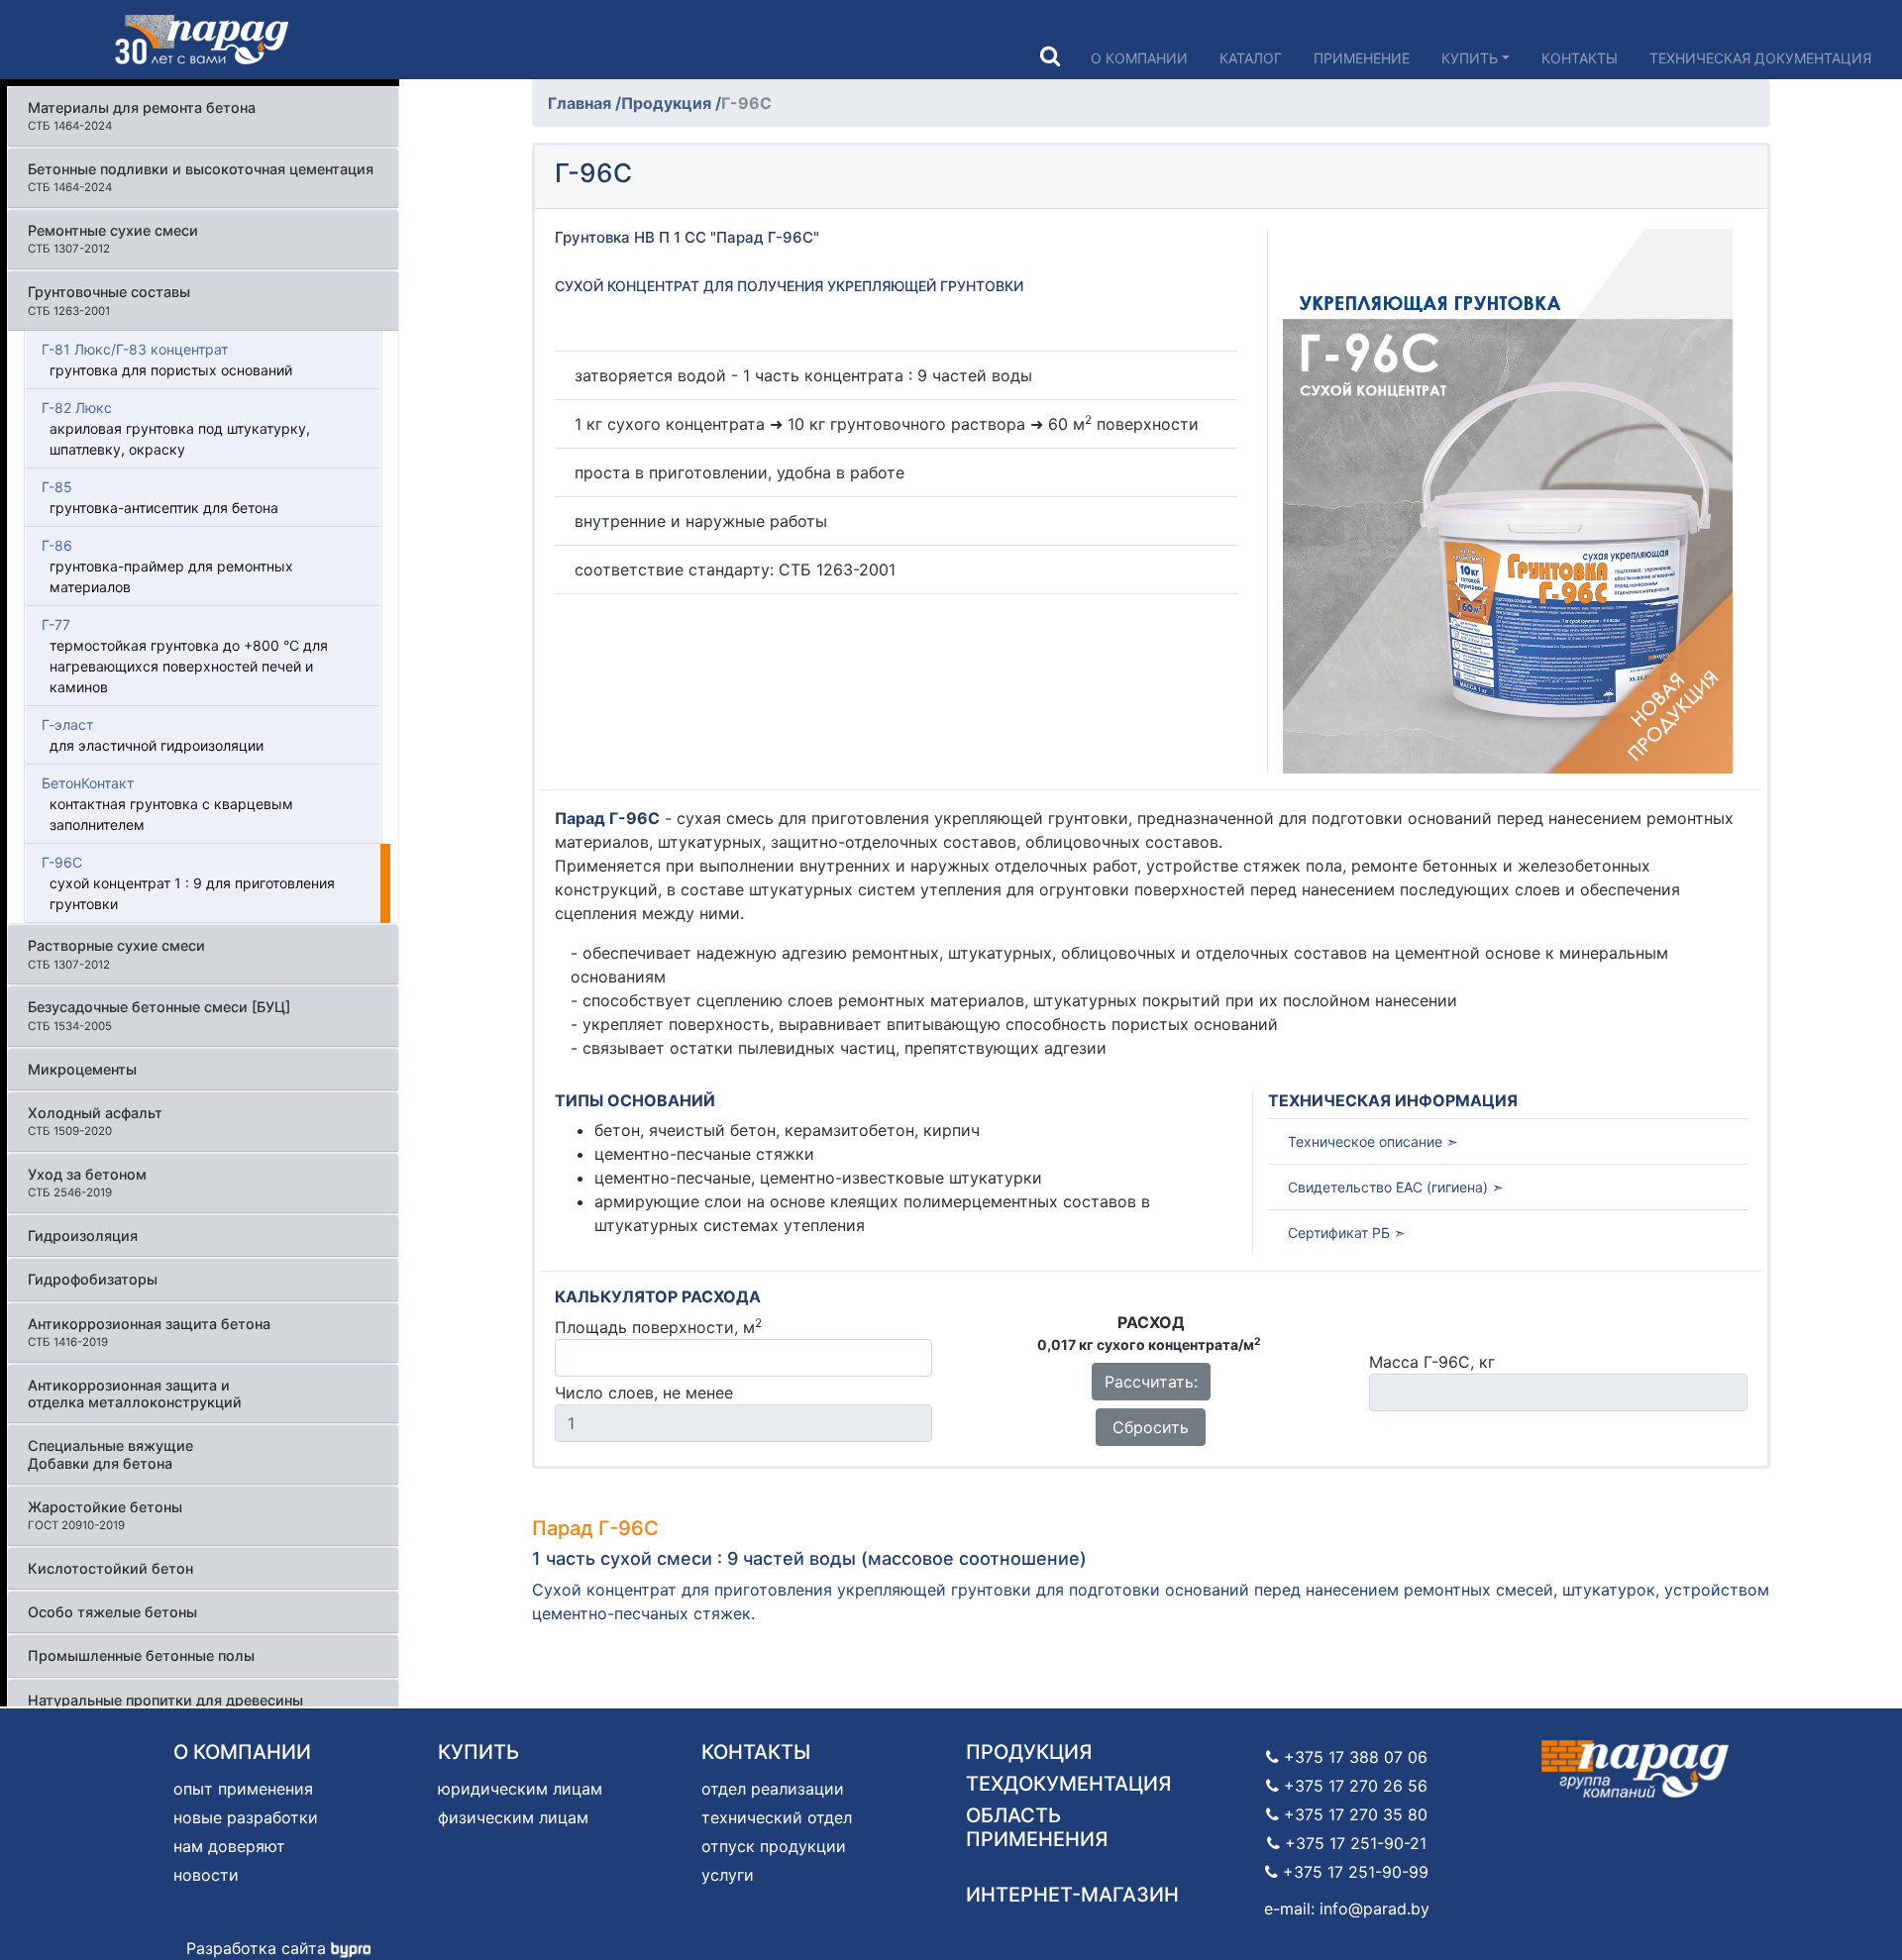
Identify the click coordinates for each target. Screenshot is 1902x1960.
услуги (728, 1875)
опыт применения (243, 1789)
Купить (1470, 58)
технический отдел (777, 1817)
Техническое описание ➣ (1373, 1141)
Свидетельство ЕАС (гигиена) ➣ (1396, 1187)
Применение (1362, 58)
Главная (581, 103)
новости (206, 1875)
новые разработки (246, 1817)
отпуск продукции (774, 1846)
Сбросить (1151, 1427)
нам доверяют (229, 1846)
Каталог (1251, 58)
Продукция (668, 103)
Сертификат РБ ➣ (1347, 1233)
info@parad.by (1374, 1908)
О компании (1139, 58)
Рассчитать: (1151, 1382)
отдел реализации (773, 1789)
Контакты (1580, 58)
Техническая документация (1760, 58)
